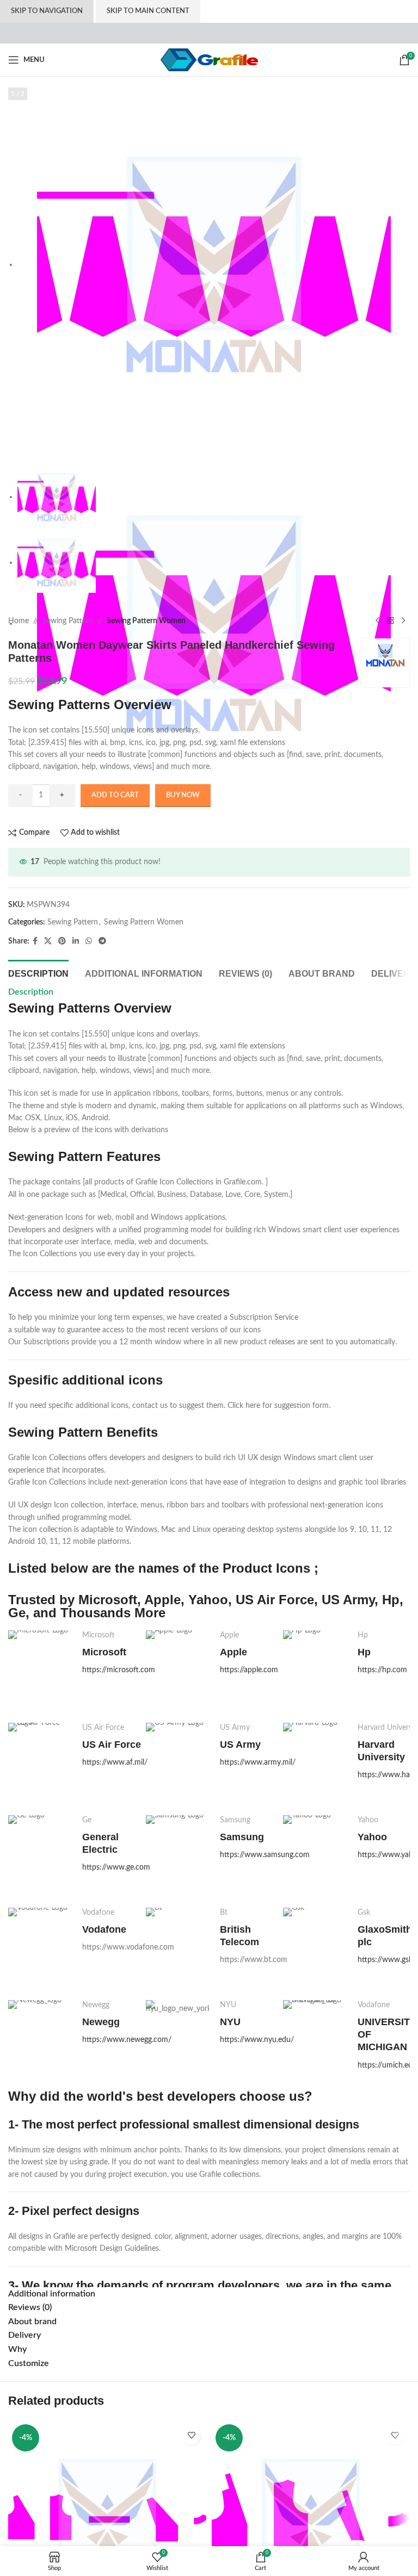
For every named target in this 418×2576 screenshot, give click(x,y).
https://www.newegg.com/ (127, 2040)
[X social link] (48, 941)
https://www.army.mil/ (258, 1762)
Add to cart (115, 795)
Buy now (183, 795)
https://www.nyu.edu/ (257, 2040)
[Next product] (403, 621)
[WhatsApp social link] (89, 941)
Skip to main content (148, 11)
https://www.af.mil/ (115, 1762)
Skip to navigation (47, 11)
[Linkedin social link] (76, 941)
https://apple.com (249, 1670)
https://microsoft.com (119, 1670)
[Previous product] (377, 621)
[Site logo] (209, 60)
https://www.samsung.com (265, 1855)
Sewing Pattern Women (146, 621)
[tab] (38, 972)
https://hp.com (382, 1670)
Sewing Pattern (68, 621)
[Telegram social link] (102, 941)
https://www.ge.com (116, 1867)
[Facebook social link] (35, 941)
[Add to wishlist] (191, 2435)
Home (19, 621)
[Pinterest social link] (62, 941)
